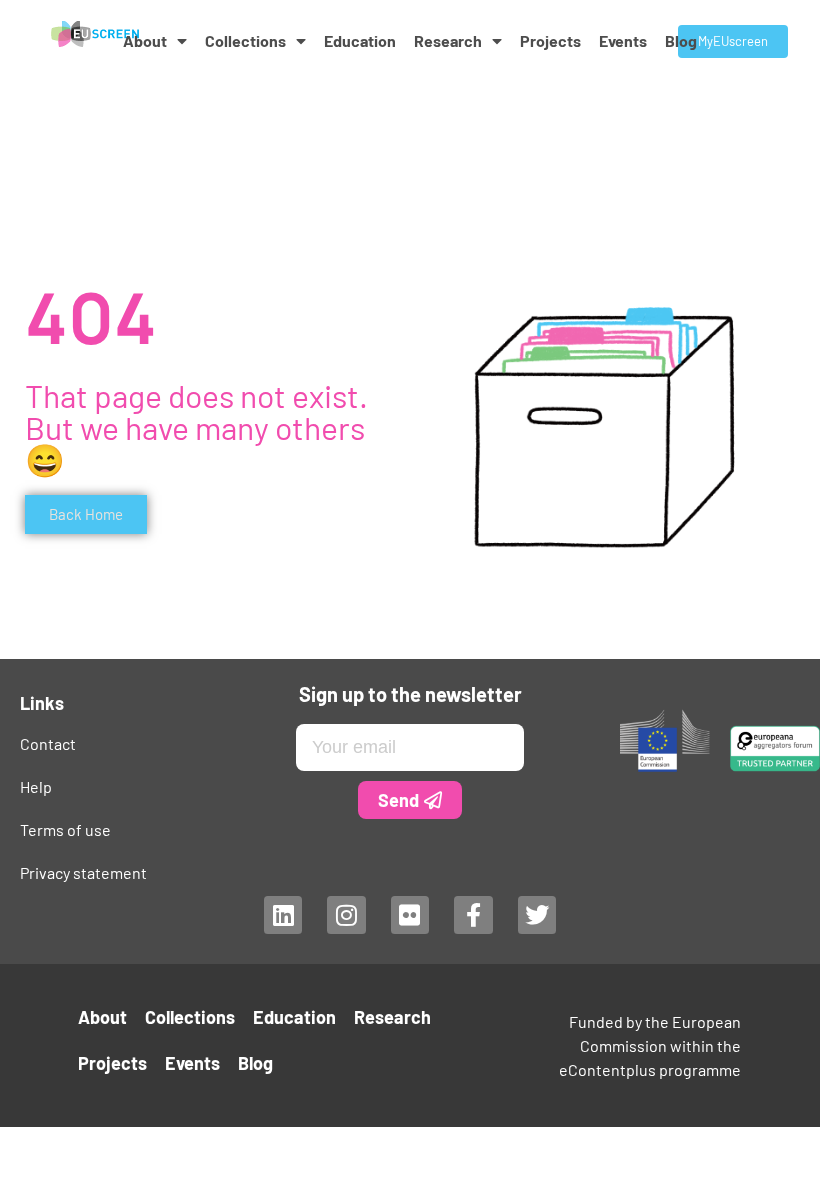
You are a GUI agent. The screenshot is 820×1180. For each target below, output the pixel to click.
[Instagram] (346, 915)
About (145, 40)
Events (623, 40)
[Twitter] (537, 915)
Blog (681, 40)
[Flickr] (410, 915)
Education (360, 40)
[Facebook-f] (473, 915)
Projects (550, 40)
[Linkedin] (283, 915)
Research (448, 40)
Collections (245, 40)
